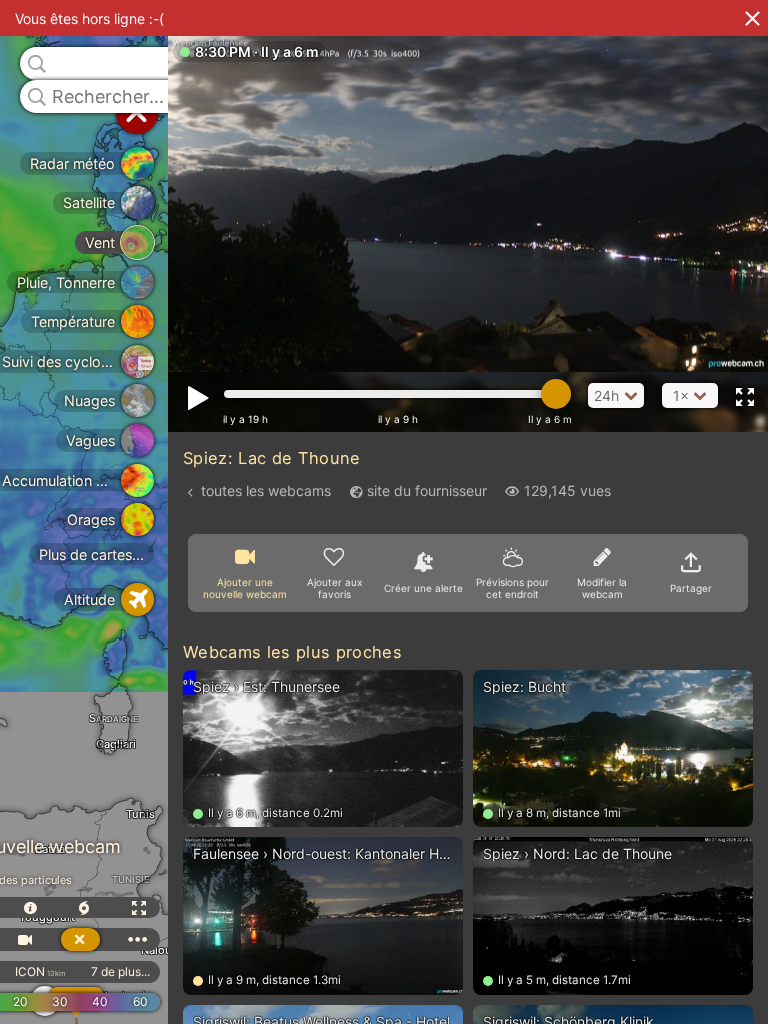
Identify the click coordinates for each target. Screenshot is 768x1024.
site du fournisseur (427, 490)
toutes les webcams (266, 490)
